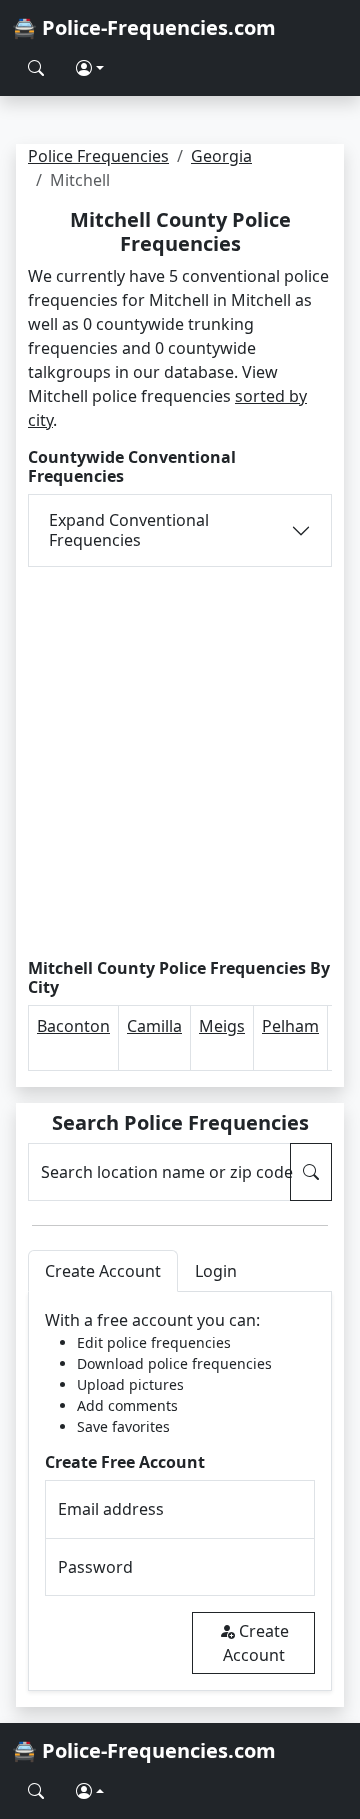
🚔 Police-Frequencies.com (144, 27)
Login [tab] (216, 1271)
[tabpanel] (180, 1491)
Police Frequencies (98, 156)
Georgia (221, 156)
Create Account (256, 1643)
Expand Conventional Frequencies (129, 529)
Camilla (154, 1026)
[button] (90, 68)
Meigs (222, 1026)
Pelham (290, 1026)
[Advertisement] (180, 763)
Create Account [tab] (103, 1271)
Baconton (73, 1026)
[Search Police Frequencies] (36, 68)
